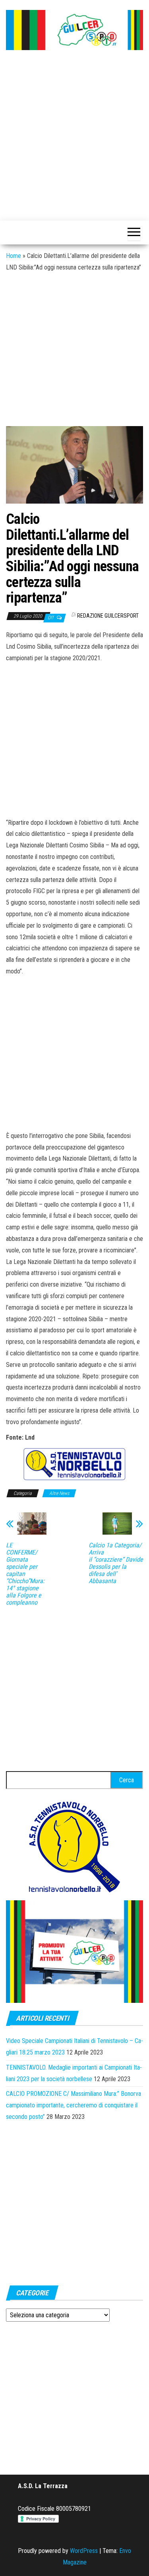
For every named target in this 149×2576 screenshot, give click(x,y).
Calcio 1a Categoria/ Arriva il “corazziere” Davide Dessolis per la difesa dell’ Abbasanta (116, 1563)
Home (14, 256)
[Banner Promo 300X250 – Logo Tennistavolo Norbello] (75, 1846)
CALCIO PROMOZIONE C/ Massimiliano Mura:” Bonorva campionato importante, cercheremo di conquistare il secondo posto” (74, 2105)
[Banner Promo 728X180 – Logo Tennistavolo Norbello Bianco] (74, 1464)
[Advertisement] (74, 136)
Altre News (59, 1493)
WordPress (84, 2551)
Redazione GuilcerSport (108, 616)
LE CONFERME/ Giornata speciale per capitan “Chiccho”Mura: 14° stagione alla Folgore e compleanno (25, 1574)
